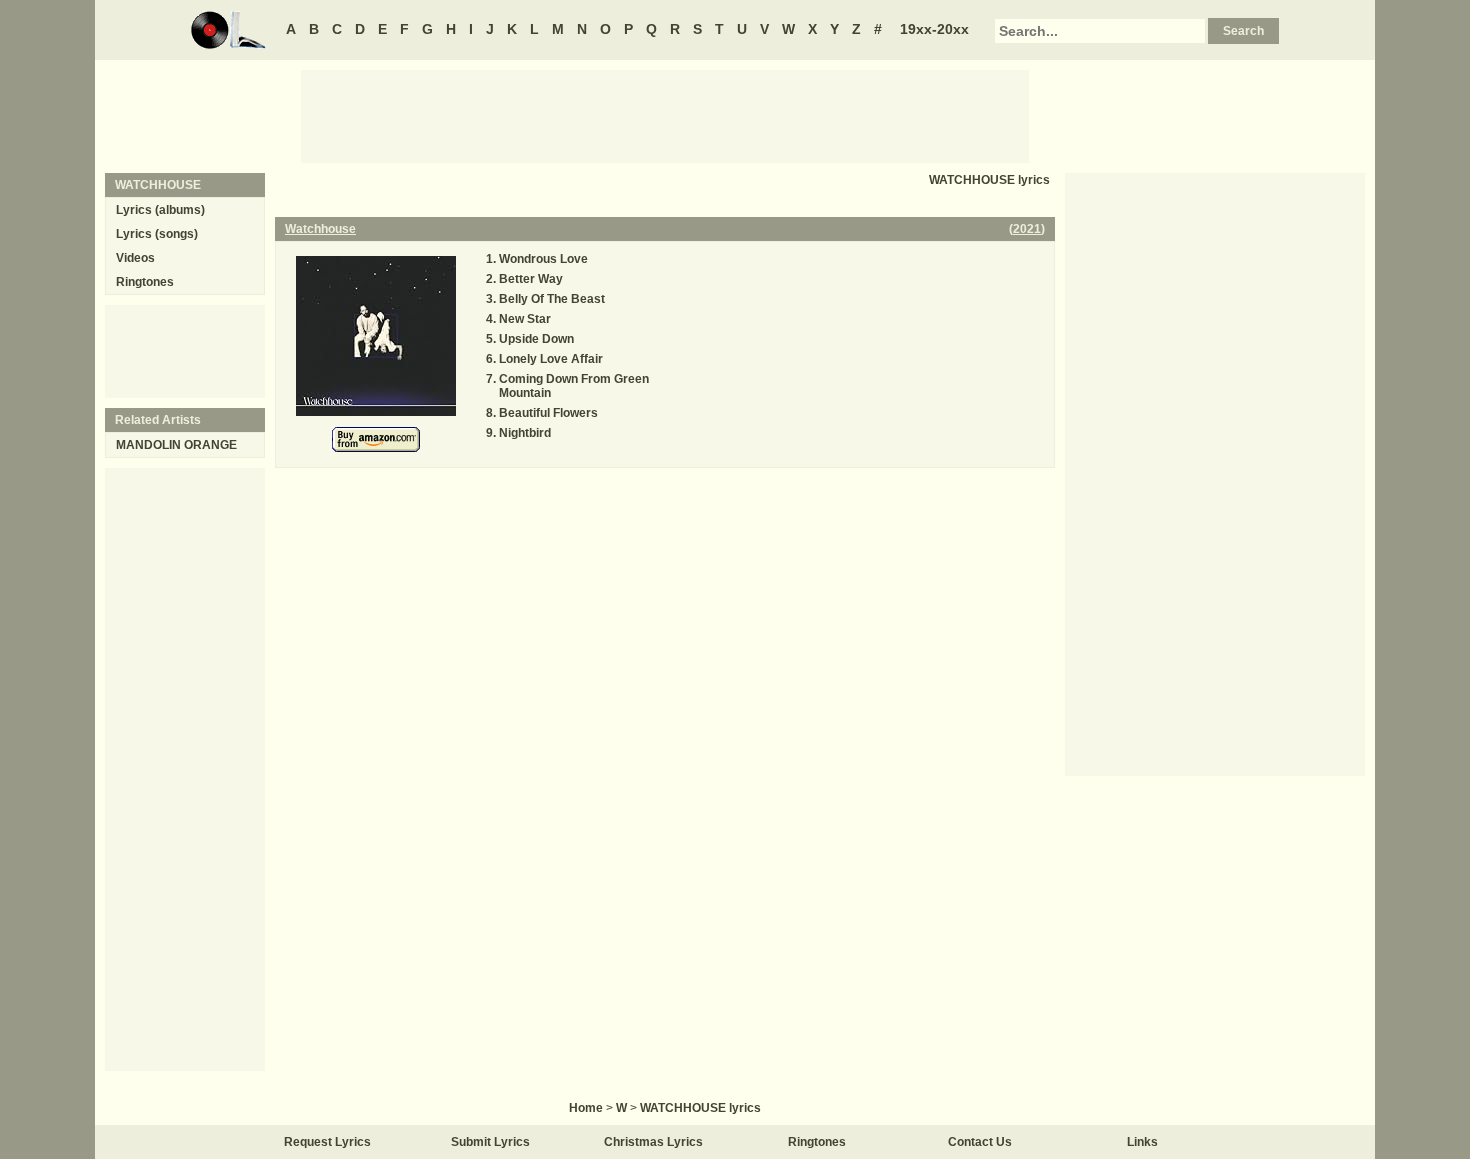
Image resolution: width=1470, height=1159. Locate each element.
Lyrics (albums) (160, 210)
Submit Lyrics (490, 1142)
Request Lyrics (327, 1142)
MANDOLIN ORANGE (176, 445)
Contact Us (980, 1142)
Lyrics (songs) (157, 234)
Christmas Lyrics (653, 1142)
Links (1142, 1142)
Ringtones (145, 282)
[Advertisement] (665, 115)
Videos (135, 258)
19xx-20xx (934, 29)
